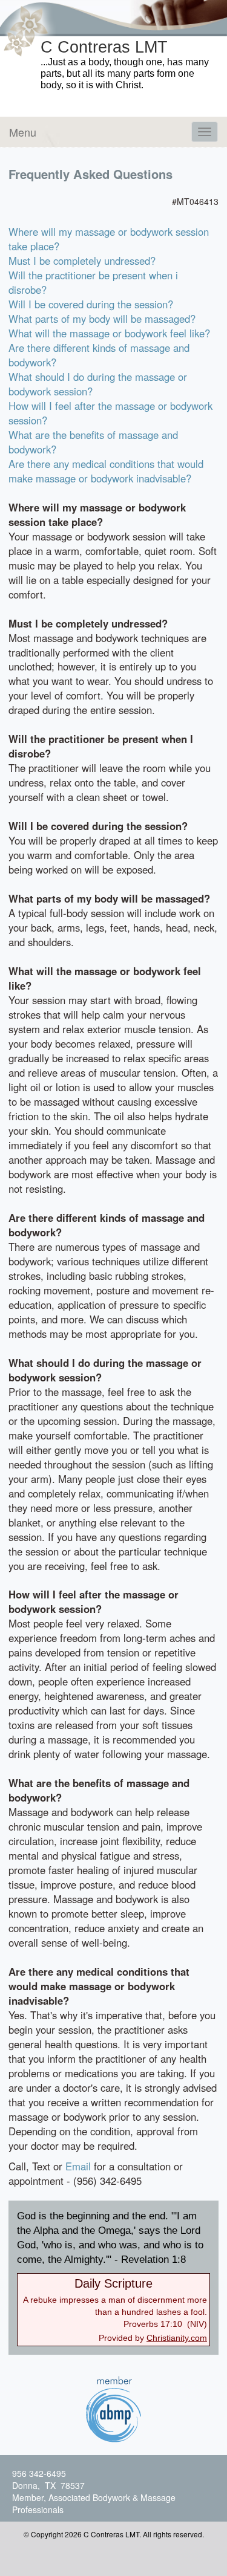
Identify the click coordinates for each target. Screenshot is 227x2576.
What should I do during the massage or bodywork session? (98, 384)
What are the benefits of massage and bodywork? (93, 442)
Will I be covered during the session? (91, 304)
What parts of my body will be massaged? (102, 319)
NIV (197, 2324)
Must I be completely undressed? (82, 261)
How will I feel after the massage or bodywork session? (110, 413)
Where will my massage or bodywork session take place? (109, 239)
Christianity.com (177, 2338)
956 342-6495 (39, 2473)
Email (78, 2166)
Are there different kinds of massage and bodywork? (99, 355)
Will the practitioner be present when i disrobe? (93, 282)
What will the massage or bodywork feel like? (109, 333)
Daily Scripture (113, 2283)
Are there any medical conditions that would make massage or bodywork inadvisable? (106, 471)
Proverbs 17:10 (153, 2324)
